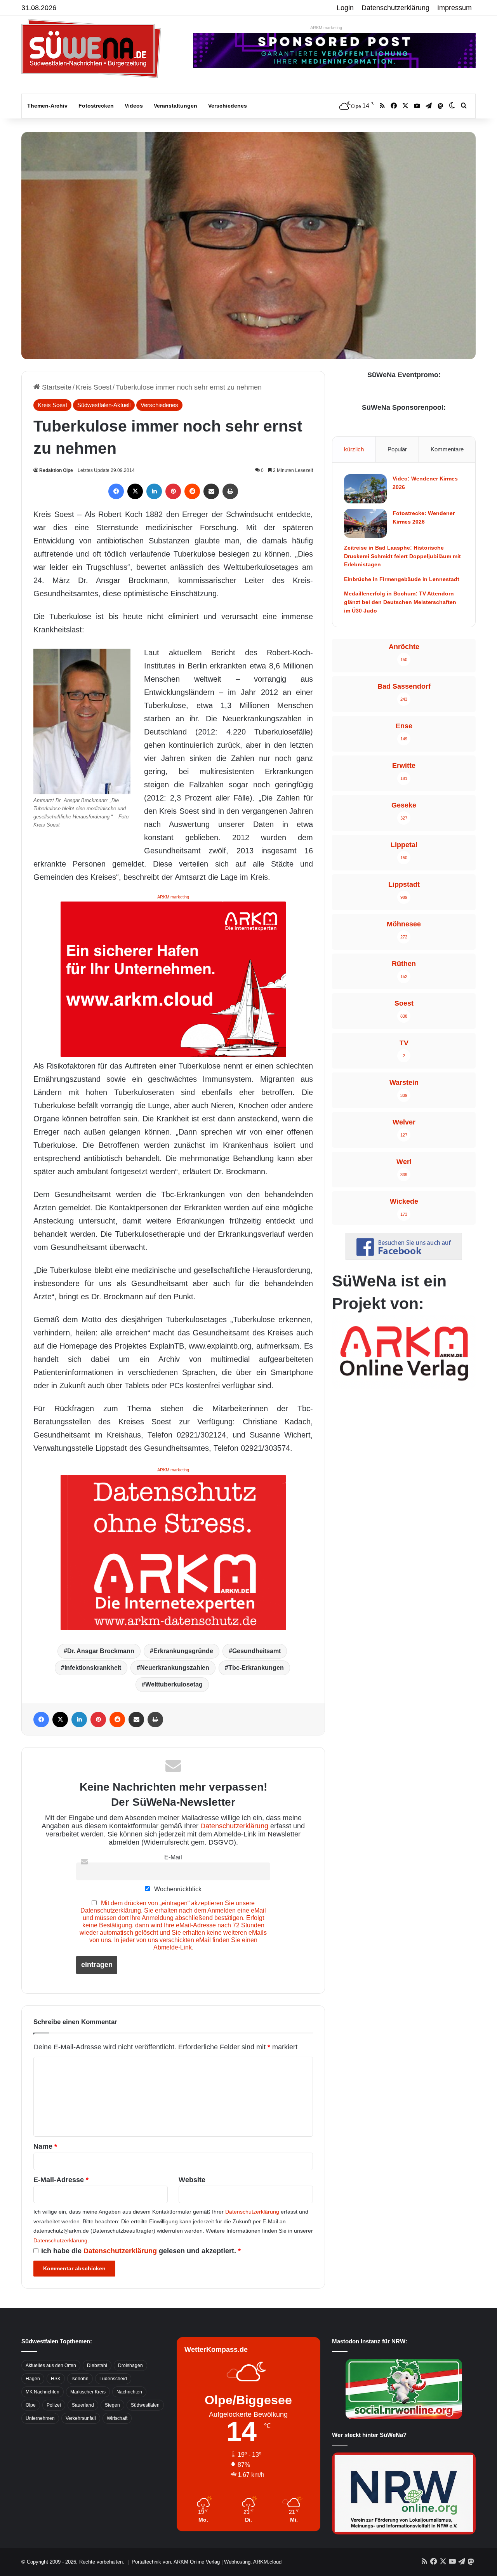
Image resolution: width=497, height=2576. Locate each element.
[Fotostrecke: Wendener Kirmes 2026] (365, 523)
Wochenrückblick (177, 1889)
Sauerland (83, 2405)
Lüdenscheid (113, 2379)
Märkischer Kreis (88, 2392)
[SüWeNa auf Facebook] (404, 1258)
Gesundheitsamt (256, 1651)
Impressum (454, 8)
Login (345, 8)
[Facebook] (116, 491)
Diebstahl (97, 2365)
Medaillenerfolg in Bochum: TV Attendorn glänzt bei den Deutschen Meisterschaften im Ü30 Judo (400, 602)
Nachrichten (129, 2392)
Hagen (33, 2379)
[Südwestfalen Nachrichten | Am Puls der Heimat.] (91, 49)
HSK (56, 2379)
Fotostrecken (96, 106)
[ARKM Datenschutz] (173, 1552)
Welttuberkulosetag (174, 1684)
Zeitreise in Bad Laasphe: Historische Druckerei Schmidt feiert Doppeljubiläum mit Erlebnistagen (402, 556)
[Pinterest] (173, 491)
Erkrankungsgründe (183, 1651)
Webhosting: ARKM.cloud (253, 2562)
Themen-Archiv (47, 106)
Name (45, 2146)
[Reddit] (192, 491)
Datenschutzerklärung (395, 8)
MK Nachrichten (43, 2392)
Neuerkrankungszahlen (175, 1668)
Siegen (112, 2405)
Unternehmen (40, 2418)
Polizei (54, 2405)
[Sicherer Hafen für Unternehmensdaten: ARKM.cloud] (173, 979)
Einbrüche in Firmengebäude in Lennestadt (402, 579)
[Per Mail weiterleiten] (211, 491)
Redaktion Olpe (56, 470)
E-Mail (173, 1857)
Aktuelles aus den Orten (51, 2365)
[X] (135, 491)
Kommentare (447, 449)
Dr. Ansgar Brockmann (101, 1651)
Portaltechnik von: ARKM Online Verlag (176, 2562)
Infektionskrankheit (93, 1668)
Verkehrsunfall (81, 2418)
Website (192, 2180)
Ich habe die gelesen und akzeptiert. (141, 2251)
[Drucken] (230, 491)
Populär (397, 449)
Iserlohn (80, 2379)
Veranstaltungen (176, 106)
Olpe (31, 2405)
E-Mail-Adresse (61, 2180)
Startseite (56, 387)
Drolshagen (130, 2365)
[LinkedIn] (154, 491)
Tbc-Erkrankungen (256, 1668)
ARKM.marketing (326, 28)
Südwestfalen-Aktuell (104, 405)
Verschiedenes (228, 106)
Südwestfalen (145, 2405)
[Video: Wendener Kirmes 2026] (365, 489)
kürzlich (354, 449)
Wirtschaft (117, 2418)
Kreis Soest (94, 387)
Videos (134, 106)
